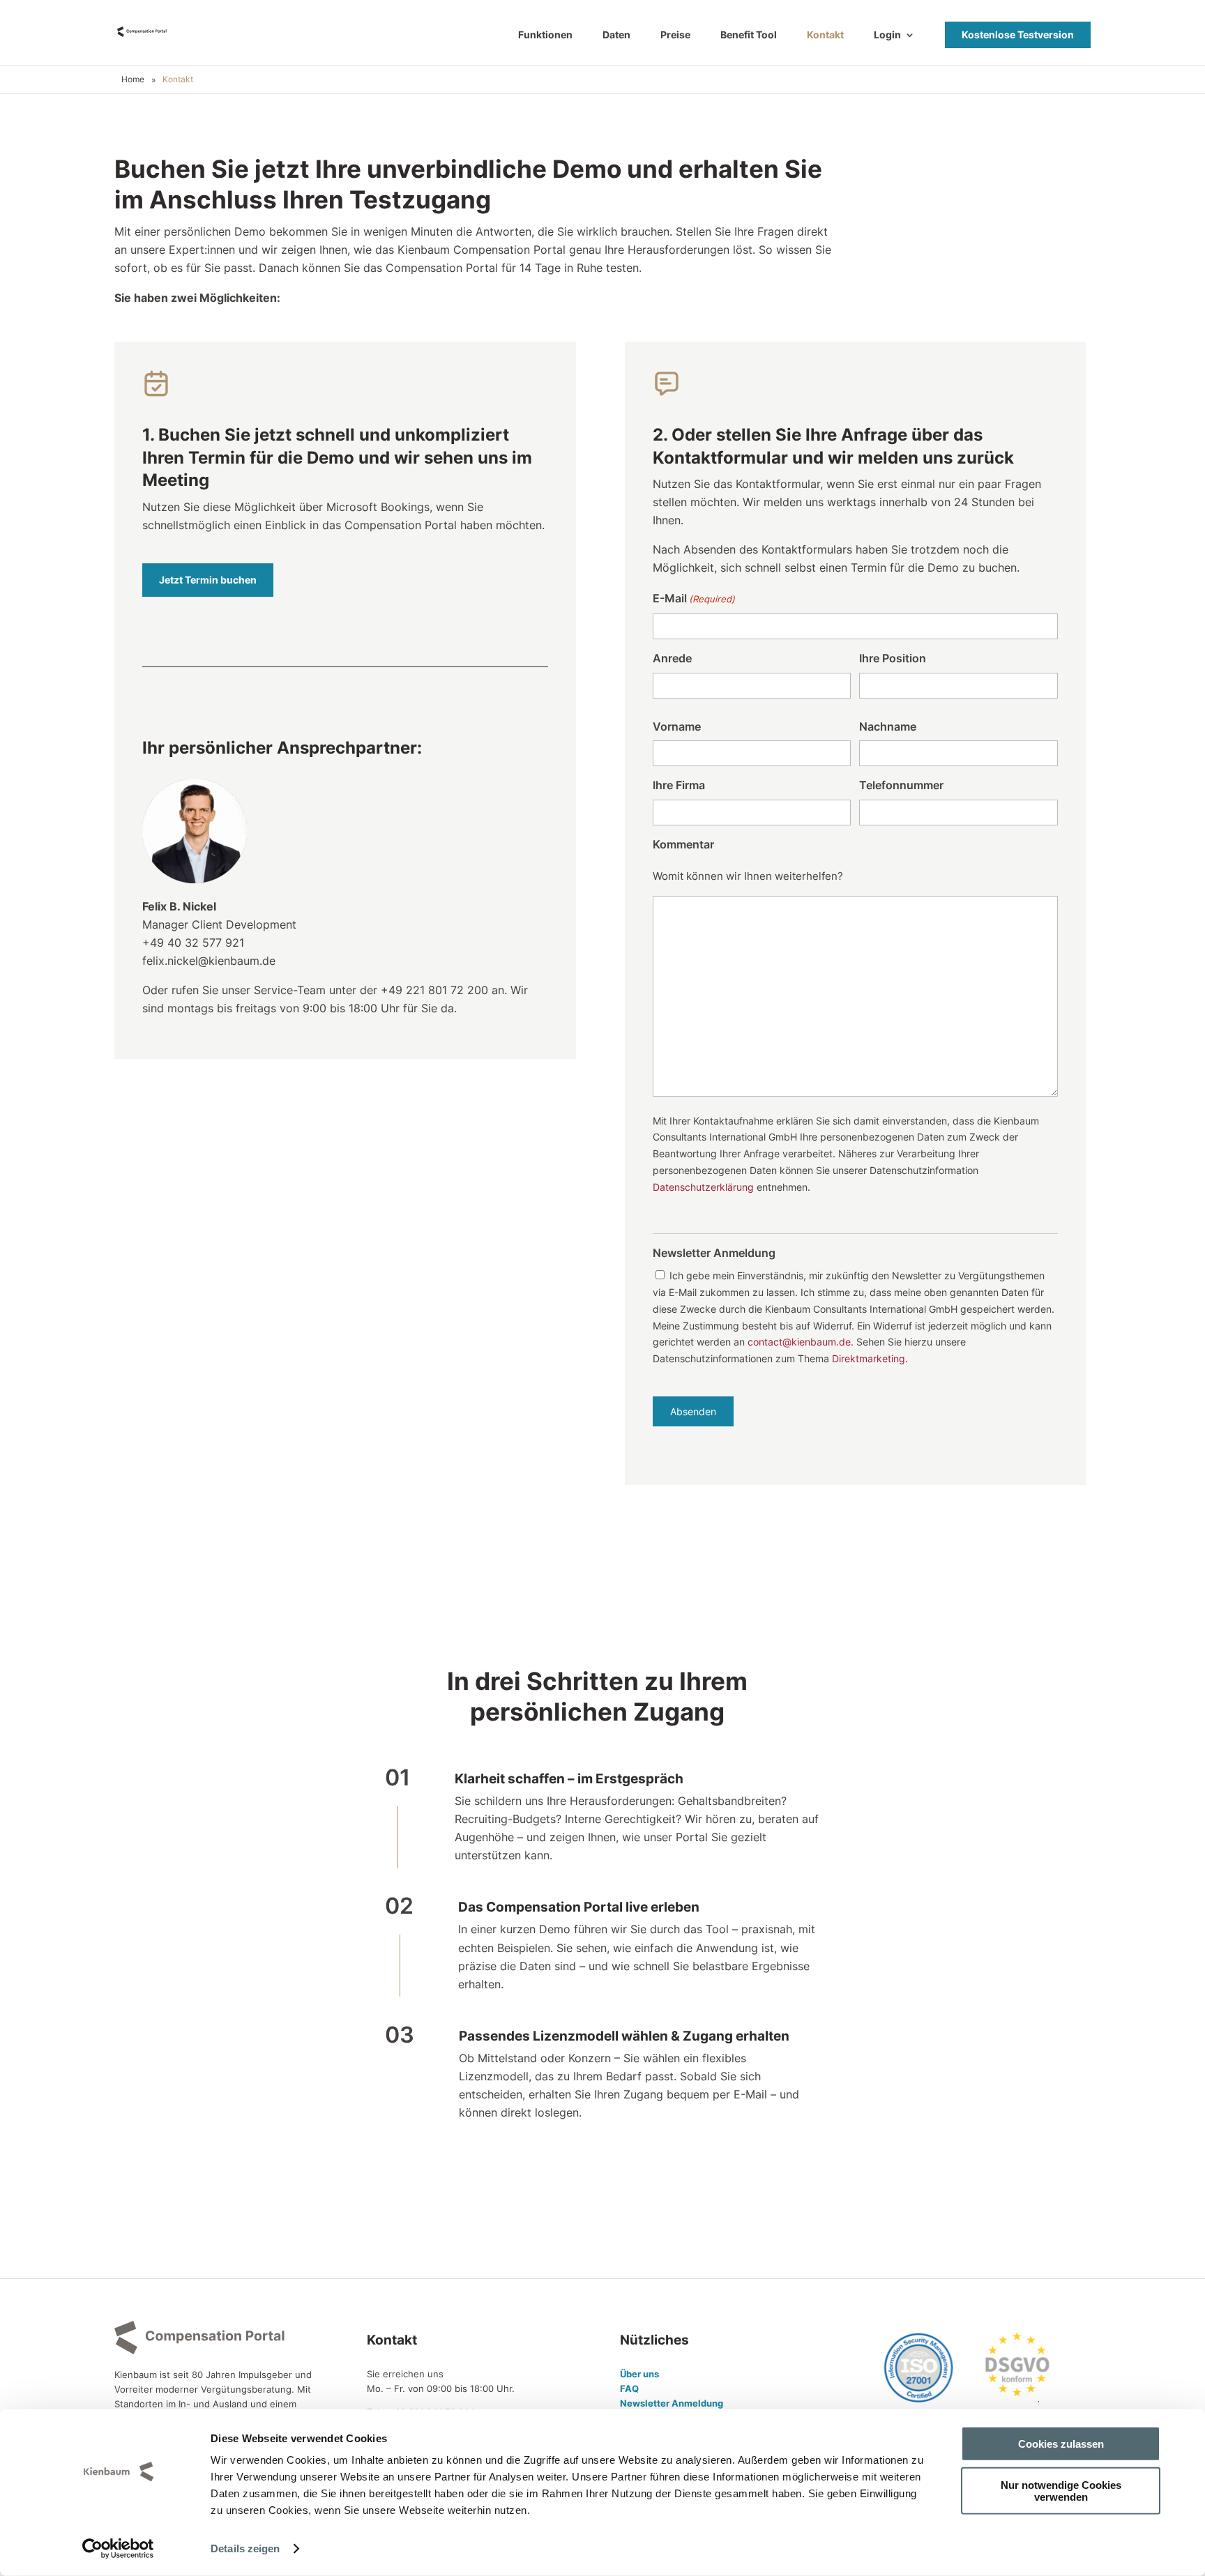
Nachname (888, 726)
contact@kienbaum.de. (801, 1342)
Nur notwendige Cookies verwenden (1061, 2490)
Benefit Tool (749, 35)
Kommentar (683, 844)
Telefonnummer (901, 785)
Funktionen (545, 35)
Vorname (677, 726)
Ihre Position (893, 658)
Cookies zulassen (1061, 2444)
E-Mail (694, 598)
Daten (616, 35)
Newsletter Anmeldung (672, 2403)
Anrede (672, 658)
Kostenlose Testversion (1018, 35)
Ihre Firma (679, 785)
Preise (675, 35)
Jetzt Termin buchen (208, 580)
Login (887, 35)
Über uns (639, 2374)
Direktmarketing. (870, 1358)
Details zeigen (245, 2548)
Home (133, 79)
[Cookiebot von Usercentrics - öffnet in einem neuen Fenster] (118, 2549)
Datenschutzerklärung (703, 1187)
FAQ (629, 2388)
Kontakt (825, 35)
